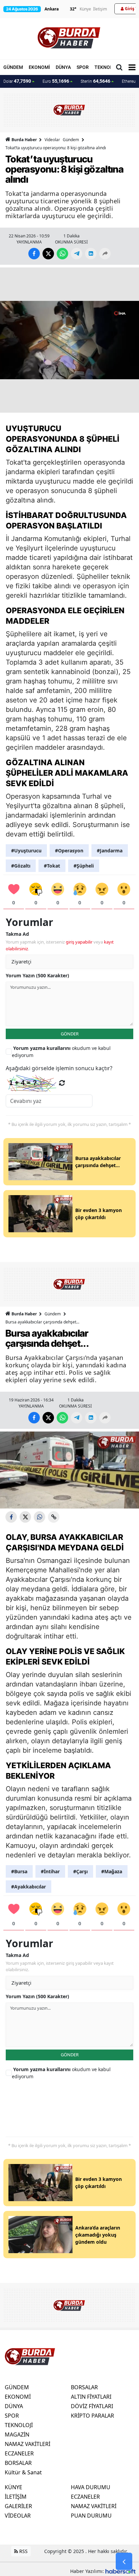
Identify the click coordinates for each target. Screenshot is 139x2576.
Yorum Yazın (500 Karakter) (37, 975)
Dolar (17, 81)
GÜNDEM (13, 67)
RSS (23, 2551)
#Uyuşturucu (26, 851)
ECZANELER (19, 2453)
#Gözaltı (21, 866)
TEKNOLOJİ (107, 67)
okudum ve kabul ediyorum (61, 1052)
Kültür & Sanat (23, 2472)
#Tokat (52, 866)
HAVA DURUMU (91, 2487)
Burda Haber (24, 140)
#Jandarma (110, 851)
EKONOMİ (39, 67)
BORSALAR (18, 2463)
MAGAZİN (17, 2435)
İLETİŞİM (16, 2497)
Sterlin (95, 81)
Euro (56, 81)
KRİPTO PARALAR (92, 2416)
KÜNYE (13, 2487)
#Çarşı (80, 1871)
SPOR (83, 67)
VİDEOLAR (18, 2516)
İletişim (100, 9)
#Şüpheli (84, 866)
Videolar (52, 140)
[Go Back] (124, 2561)
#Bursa (19, 1871)
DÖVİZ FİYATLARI (92, 2406)
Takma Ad (17, 934)
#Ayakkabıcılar (29, 1887)
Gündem (71, 140)
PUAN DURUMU (91, 2516)
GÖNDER (70, 1034)
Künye (85, 9)
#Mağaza (112, 1871)
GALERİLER (18, 2506)
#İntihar (50, 1871)
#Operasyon (69, 851)
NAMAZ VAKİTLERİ (27, 2444)
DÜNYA (63, 67)
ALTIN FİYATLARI (91, 2397)
